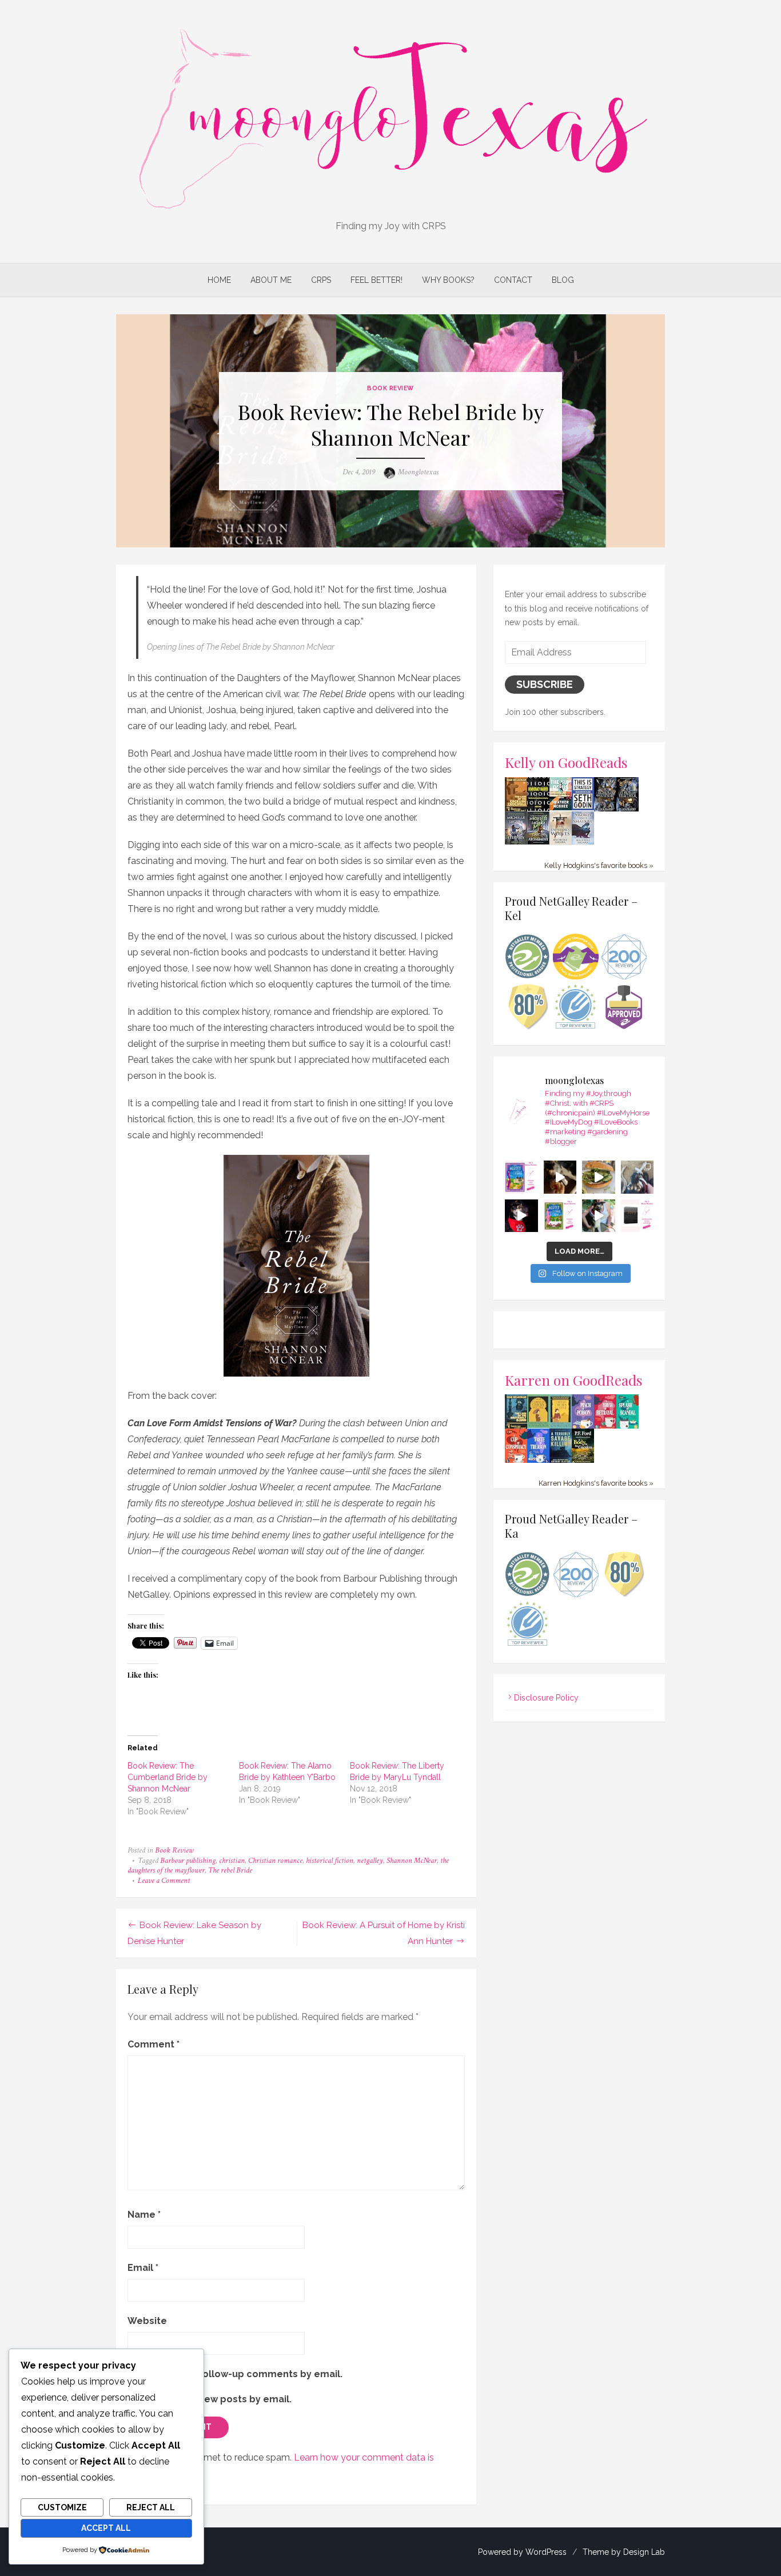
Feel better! (376, 280)
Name (144, 2215)
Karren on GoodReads (574, 1380)
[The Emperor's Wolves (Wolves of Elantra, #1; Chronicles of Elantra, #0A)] (561, 842)
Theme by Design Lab (624, 2552)
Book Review (390, 388)
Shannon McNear (412, 1861)
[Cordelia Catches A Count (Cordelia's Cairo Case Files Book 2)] (561, 1426)
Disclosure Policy (546, 1698)
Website (147, 2321)
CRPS (321, 280)
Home (219, 280)
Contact (513, 280)
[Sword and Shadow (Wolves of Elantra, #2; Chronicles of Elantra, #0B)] (583, 842)
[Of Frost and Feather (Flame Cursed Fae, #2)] (627, 809)
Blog (563, 280)
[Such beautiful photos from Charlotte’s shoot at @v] (599, 1216)
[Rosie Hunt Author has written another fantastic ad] (560, 1216)
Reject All (151, 2507)
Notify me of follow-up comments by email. (240, 2374)
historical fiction (330, 1861)
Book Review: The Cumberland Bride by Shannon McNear (168, 1777)
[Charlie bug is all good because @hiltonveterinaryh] (560, 1177)
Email (143, 2268)
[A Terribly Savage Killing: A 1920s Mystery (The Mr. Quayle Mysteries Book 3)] (561, 1461)
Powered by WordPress (522, 2552)
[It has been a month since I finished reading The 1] (637, 1216)
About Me (271, 280)
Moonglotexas (418, 472)
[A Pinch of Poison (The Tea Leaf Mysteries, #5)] (583, 1427)
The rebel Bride (230, 1870)
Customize (62, 2507)
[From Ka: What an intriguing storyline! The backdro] (521, 1177)
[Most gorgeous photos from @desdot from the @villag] (521, 1216)
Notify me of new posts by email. (214, 2399)
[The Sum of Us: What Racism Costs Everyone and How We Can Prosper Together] (561, 807)
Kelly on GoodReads (566, 762)
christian (232, 1861)
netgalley (370, 1861)
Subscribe (545, 684)
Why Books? (448, 280)
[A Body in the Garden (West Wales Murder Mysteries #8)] (583, 1461)
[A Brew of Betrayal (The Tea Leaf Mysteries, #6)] (605, 1427)
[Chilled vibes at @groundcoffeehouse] (637, 1177)
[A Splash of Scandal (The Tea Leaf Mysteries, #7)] (627, 1427)
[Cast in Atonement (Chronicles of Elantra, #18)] (538, 842)
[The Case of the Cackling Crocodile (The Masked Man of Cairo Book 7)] (516, 810)
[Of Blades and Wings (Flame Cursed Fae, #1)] (605, 809)
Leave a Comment (164, 1881)
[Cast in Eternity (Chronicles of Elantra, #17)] (516, 842)
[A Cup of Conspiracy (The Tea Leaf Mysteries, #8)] (516, 1461)
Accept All (106, 2528)
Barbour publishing (188, 1861)
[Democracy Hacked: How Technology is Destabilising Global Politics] (538, 808)
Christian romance (275, 1861)
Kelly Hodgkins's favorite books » (599, 865)
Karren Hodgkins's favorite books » (596, 1483)
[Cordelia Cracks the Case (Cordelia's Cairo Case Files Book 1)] (538, 1425)
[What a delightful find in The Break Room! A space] (599, 1177)
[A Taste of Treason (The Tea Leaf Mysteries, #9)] (538, 1461)
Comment (154, 2044)
